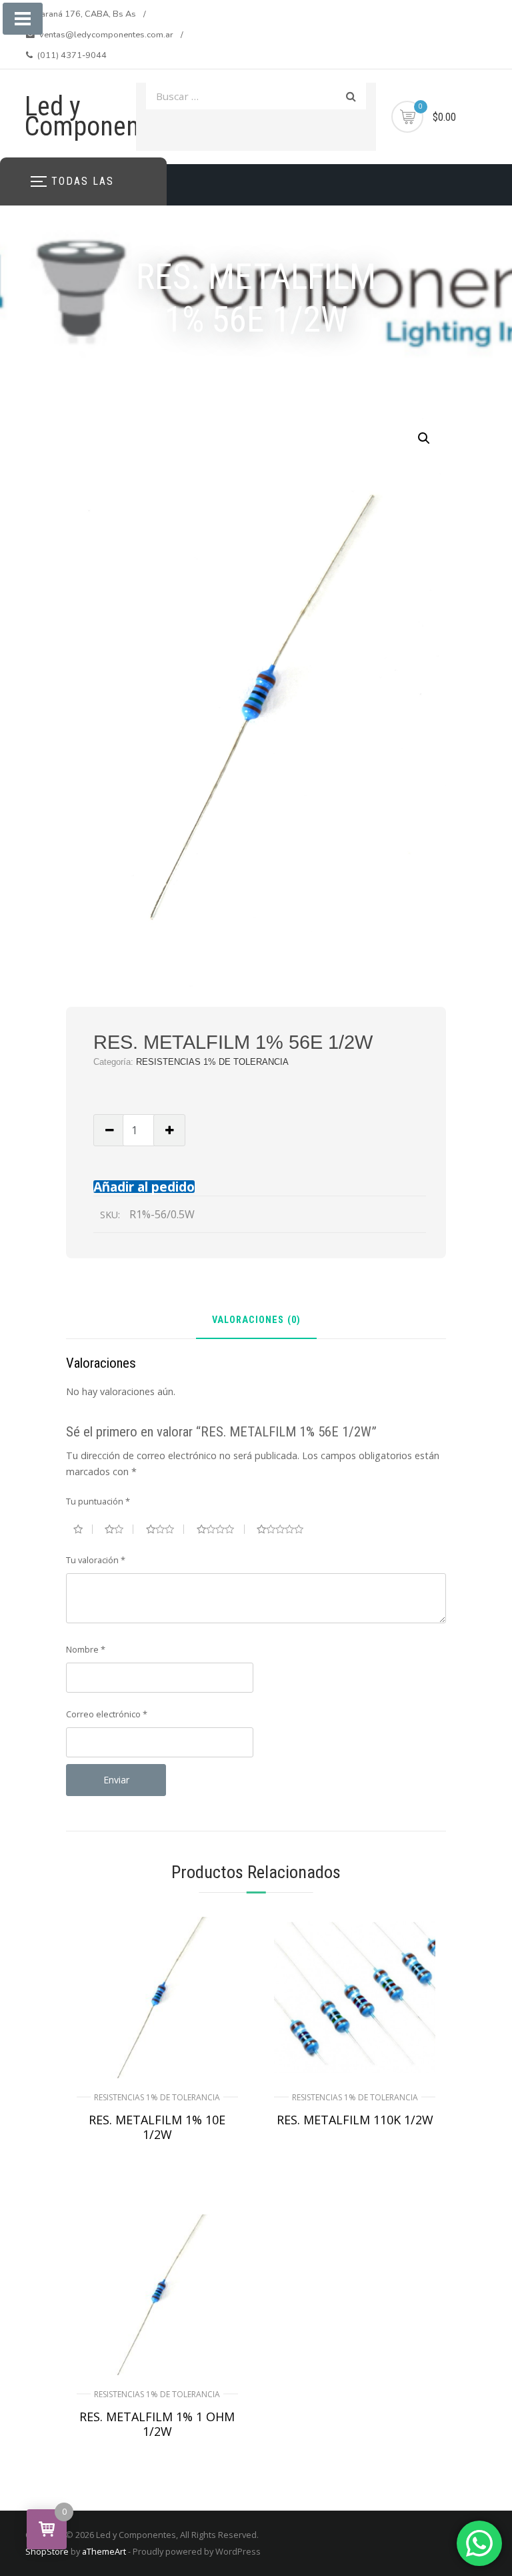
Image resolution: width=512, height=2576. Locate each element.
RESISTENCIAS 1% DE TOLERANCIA (212, 1062)
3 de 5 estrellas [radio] (165, 1529)
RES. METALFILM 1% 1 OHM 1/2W (157, 2424)
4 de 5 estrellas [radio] (221, 1529)
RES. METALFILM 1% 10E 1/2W (157, 2127)
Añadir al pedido (144, 1187)
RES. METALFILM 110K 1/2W (355, 2120)
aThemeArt (104, 2551)
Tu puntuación (98, 1501)
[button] (424, 438)
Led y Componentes (99, 116)
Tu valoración (96, 1560)
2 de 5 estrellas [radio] (119, 1529)
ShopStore (47, 2551)
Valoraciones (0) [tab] (256, 1321)
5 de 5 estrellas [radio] (285, 1529)
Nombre (86, 1649)
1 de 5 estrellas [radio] (83, 1529)
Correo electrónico (107, 1714)
